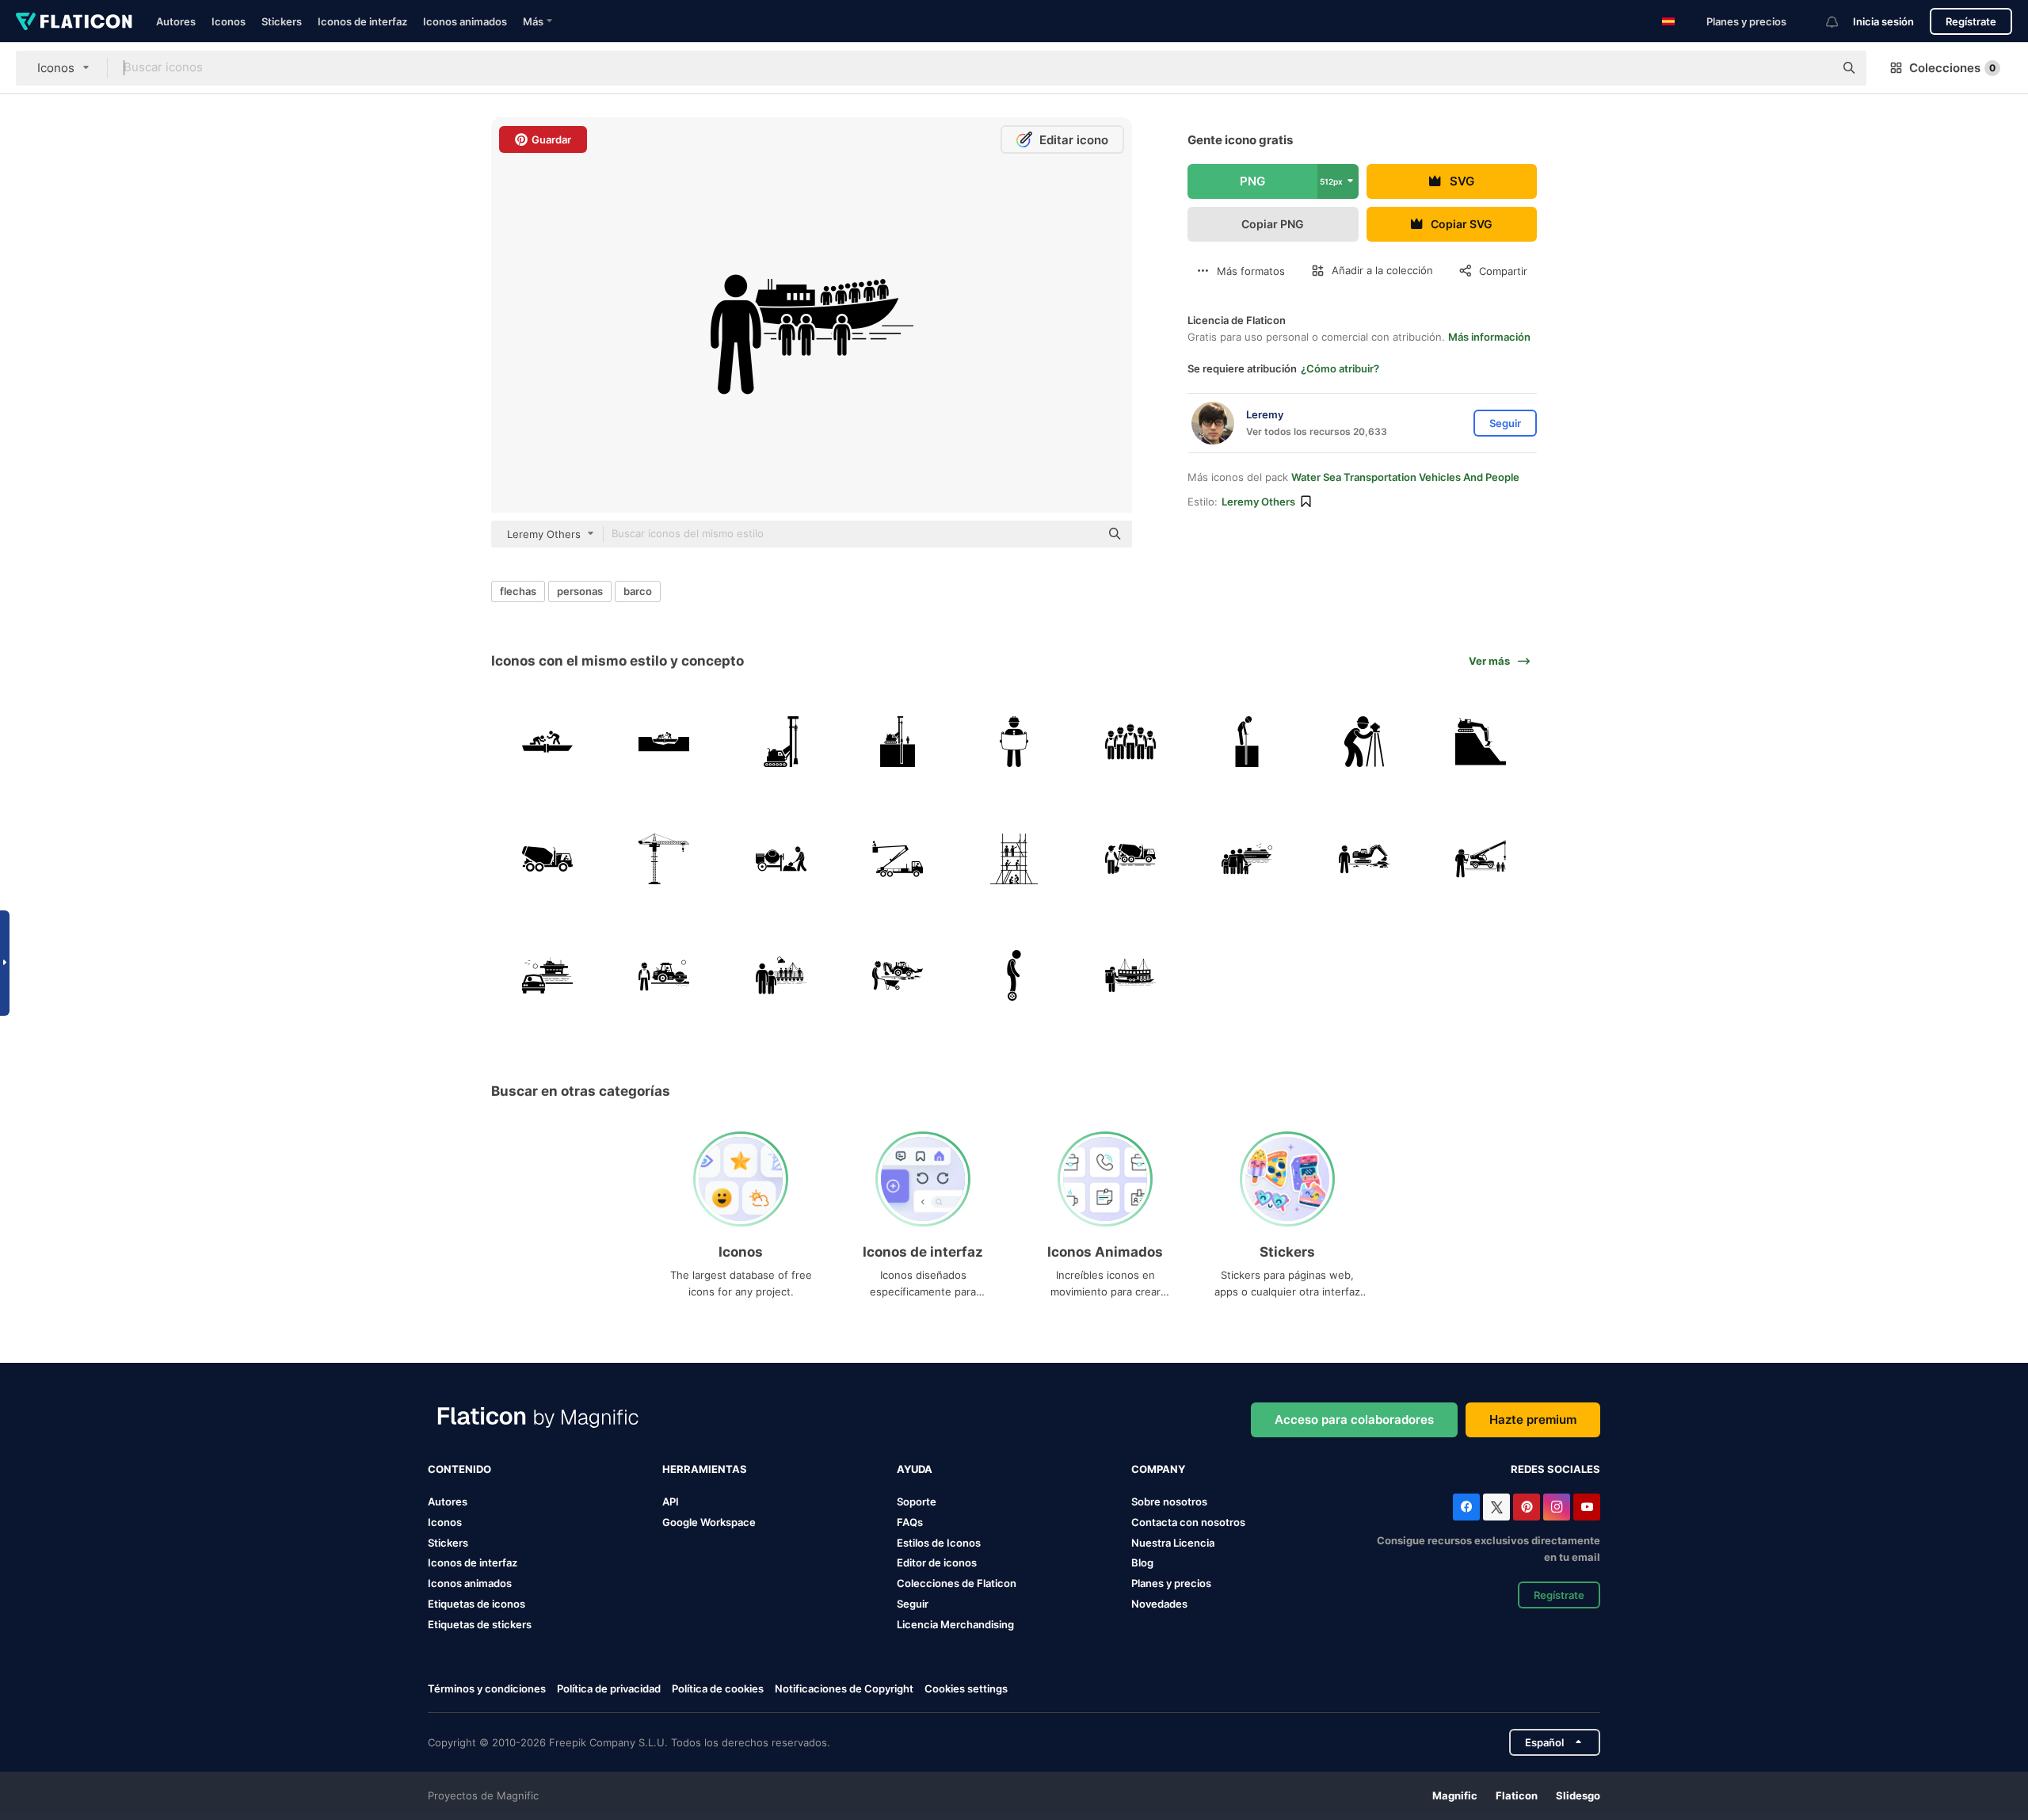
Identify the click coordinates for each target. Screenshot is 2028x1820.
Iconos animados (465, 21)
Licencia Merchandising (955, 1624)
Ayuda (915, 1469)
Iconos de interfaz (362, 21)
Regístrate (1971, 21)
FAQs (910, 1522)
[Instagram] (1557, 1507)
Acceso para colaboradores (1354, 1419)
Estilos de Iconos (939, 1543)
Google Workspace (709, 1522)
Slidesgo (1578, 1795)
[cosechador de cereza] (898, 858)
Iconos (229, 21)
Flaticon (1517, 1795)
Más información (1489, 337)
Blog (1142, 1562)
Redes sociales (1555, 1469)
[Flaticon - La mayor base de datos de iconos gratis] (74, 21)
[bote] (1247, 858)
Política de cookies (718, 1688)
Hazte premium (1533, 1419)
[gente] (1130, 742)
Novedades (1159, 1604)
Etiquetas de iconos (477, 1604)
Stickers (282, 21)
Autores (176, 21)
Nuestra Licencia (1173, 1543)
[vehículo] (780, 742)
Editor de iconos (937, 1562)
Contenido (459, 1469)
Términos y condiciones (487, 1688)
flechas (518, 591)
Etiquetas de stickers (480, 1624)
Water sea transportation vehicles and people (1405, 477)
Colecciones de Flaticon (957, 1583)
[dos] (1014, 975)
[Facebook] (1466, 1507)
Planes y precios (1746, 21)
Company (1158, 1469)
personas (580, 591)
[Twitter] (1496, 1507)
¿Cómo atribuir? (1340, 368)
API (671, 1501)
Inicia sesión (1883, 21)
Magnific (1455, 1795)
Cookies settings (966, 1689)
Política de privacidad (609, 1688)
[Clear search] (1814, 68)
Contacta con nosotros (1188, 1522)
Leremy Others (1258, 502)
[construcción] (547, 742)
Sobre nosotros (1169, 1501)
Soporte (917, 1501)
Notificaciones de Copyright (844, 1688)
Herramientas (705, 1469)
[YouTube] (1587, 1507)
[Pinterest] (1527, 1507)
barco (638, 591)
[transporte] (547, 975)
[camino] (664, 975)
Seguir (913, 1604)
